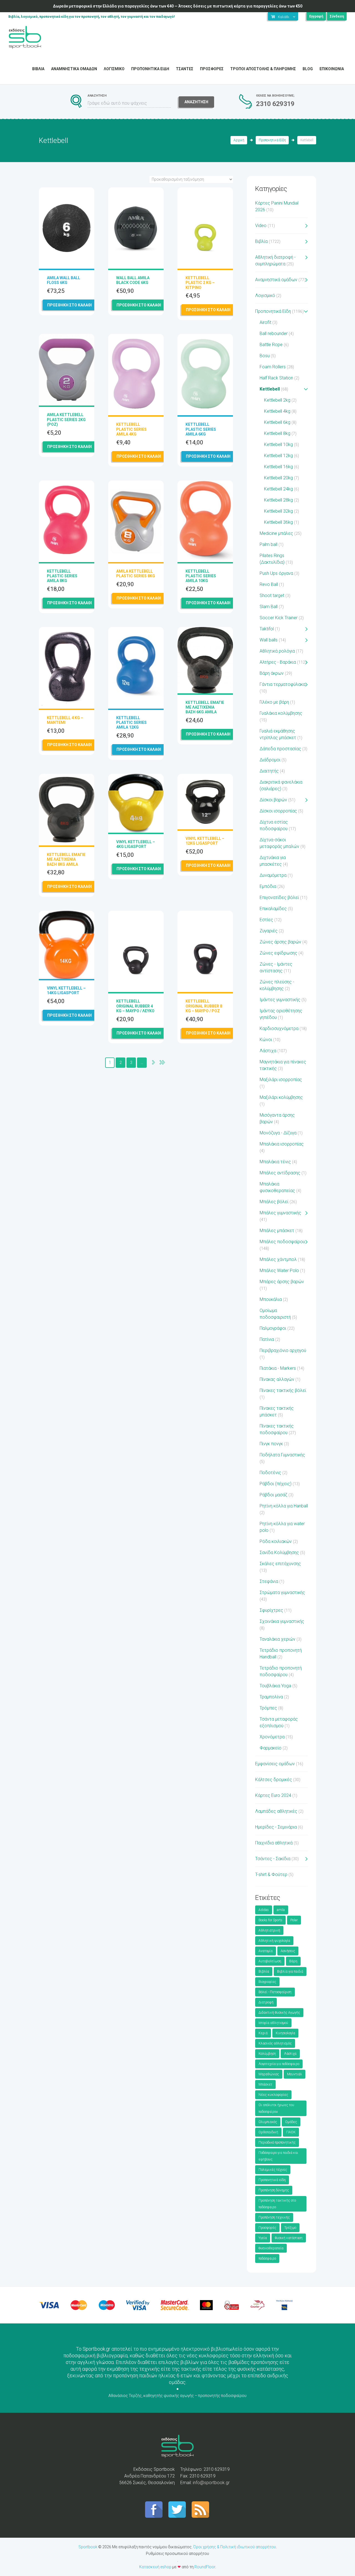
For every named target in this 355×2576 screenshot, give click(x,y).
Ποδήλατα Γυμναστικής (282, 1455)
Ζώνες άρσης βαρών (280, 942)
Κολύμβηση (267, 2054)
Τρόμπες (268, 1708)
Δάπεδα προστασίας (280, 749)
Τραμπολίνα (271, 1697)
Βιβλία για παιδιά (290, 1971)
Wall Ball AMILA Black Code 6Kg (133, 280)
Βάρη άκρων (272, 673)
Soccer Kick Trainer (279, 618)
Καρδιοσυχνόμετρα (279, 1028)
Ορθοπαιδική (268, 2132)
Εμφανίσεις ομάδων (275, 1764)
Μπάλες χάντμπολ (278, 1259)
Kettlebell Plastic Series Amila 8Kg (62, 576)
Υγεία (263, 2238)
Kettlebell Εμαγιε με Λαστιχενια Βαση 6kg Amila (205, 707)
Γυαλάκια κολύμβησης (281, 713)
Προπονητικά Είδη (272, 140)
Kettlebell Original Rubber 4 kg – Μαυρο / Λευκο (135, 1006)
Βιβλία (261, 241)
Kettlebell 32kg (278, 511)
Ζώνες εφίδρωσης (278, 953)
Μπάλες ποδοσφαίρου (282, 1242)
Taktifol (267, 629)
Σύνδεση (337, 16)
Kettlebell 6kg (277, 422)
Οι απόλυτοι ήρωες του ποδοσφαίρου (276, 2108)
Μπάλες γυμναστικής (280, 1213)
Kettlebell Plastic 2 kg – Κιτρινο (200, 283)
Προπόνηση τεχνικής (274, 2217)
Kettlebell (270, 389)
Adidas (264, 1910)
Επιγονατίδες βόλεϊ (279, 897)
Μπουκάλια (271, 1299)
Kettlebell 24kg (278, 489)
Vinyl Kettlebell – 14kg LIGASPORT (66, 990)
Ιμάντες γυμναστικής (280, 1000)
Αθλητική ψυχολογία (274, 1941)
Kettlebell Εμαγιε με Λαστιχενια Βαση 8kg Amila (66, 859)
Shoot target (272, 595)
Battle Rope (271, 345)
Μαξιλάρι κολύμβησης (281, 1097)
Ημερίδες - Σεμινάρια (276, 1827)
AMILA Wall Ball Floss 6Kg (64, 280)
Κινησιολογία (285, 2033)
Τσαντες (185, 69)
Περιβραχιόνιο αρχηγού (283, 1350)
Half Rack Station (276, 378)
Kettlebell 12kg (278, 456)
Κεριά (263, 2033)
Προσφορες (212, 69)
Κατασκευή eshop (155, 2567)
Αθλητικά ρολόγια (277, 651)
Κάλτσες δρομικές (274, 1780)
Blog (308, 69)
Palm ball (268, 544)
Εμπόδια (268, 886)
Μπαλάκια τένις (275, 1162)
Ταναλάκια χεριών (277, 1639)
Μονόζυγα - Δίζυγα (278, 1133)
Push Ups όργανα (276, 573)
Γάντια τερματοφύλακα (282, 684)
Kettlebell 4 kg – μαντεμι (65, 720)
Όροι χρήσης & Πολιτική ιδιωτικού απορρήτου (235, 2547)
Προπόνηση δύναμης (274, 2190)
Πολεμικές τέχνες (273, 2170)
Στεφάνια (269, 1581)
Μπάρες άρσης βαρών (282, 1282)
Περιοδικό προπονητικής (277, 2142)
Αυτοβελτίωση (270, 1961)
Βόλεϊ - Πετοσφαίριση (275, 1992)
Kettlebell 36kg (278, 522)
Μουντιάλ (295, 2074)
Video (261, 226)
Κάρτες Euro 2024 (273, 1795)
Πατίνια (267, 1339)
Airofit (265, 322)
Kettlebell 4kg (277, 411)
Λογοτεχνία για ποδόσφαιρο (279, 2064)
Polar (294, 1920)
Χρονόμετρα (272, 1737)
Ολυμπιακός (268, 2122)
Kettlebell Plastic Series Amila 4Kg (131, 429)
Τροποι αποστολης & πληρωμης (263, 69)
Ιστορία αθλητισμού (273, 2023)
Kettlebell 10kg (278, 445)
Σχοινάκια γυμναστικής (282, 1621)
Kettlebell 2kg (277, 400)
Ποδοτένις (270, 1473)
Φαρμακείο (271, 1748)
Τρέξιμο (290, 2228)
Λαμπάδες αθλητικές (276, 1811)
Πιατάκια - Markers (278, 1368)
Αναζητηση (196, 102)
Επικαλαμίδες (273, 909)
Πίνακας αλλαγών (277, 1379)
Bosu (265, 356)
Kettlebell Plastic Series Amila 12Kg (131, 722)
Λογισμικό (265, 295)
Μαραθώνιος (269, 2074)
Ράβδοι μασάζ (273, 1495)
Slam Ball (269, 607)
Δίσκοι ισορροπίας (278, 811)
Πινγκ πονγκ (271, 1444)
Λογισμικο (114, 69)
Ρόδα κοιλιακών (276, 1541)
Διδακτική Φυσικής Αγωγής (279, 2013)
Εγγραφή (316, 16)
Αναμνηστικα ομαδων (74, 69)
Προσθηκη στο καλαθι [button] (69, 305)
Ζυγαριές (269, 931)
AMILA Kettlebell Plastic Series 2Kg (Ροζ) (66, 419)
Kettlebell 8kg (277, 433)
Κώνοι (266, 1040)
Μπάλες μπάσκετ (277, 1231)
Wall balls (269, 640)
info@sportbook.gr (211, 2483)
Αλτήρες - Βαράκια (278, 662)
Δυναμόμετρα (273, 875)
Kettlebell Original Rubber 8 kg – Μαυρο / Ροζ (204, 1006)
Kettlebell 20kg (278, 478)
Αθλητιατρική (269, 1930)
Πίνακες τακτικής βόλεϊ (283, 1390)
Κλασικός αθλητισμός (275, 2043)
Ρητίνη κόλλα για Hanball (284, 1506)
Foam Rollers (273, 367)
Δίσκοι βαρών (273, 800)
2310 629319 (275, 104)
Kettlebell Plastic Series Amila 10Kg (201, 576)
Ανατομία (266, 1951)
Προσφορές (267, 2228)
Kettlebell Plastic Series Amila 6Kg (201, 429)
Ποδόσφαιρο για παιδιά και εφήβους (278, 2156)
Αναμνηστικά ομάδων (276, 280)
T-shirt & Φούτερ (271, 1874)
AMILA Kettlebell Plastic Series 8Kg (136, 574)
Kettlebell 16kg (278, 467)
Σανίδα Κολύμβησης (279, 1553)
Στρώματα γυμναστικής (282, 1592)
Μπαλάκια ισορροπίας (282, 1144)
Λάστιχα (268, 1051)
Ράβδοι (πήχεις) (276, 1484)
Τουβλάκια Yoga (275, 1686)
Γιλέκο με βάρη (274, 702)
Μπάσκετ (265, 2084)
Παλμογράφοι (273, 1328)
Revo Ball (269, 584)
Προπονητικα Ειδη (150, 69)
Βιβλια (38, 69)
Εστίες (266, 920)
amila (281, 1910)
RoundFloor (205, 2567)
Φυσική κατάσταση (289, 2238)
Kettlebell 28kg (278, 500)
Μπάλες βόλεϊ (274, 1202)
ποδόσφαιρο (267, 2258)
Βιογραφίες (267, 1982)
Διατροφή (266, 2002)
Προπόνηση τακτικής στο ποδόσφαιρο (277, 2204)
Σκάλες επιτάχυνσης (280, 1564)
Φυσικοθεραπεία (271, 2248)
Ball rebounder (274, 333)
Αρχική (239, 140)
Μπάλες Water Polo (279, 1271)
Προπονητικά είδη (272, 2180)
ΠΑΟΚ (291, 2132)
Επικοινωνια (332, 69)
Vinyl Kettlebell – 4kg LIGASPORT (136, 844)
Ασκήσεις (288, 1951)
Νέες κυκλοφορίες (273, 2095)
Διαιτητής (269, 771)
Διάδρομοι (270, 760)
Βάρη (293, 1961)
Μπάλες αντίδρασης (280, 1173)
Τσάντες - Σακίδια (273, 1859)
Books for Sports (270, 1920)
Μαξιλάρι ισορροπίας (281, 1080)
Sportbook (88, 2547)
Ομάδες (291, 2122)
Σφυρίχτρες (271, 1610)
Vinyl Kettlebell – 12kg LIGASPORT (205, 841)
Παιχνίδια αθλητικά (274, 1843)
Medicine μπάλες (276, 533)
